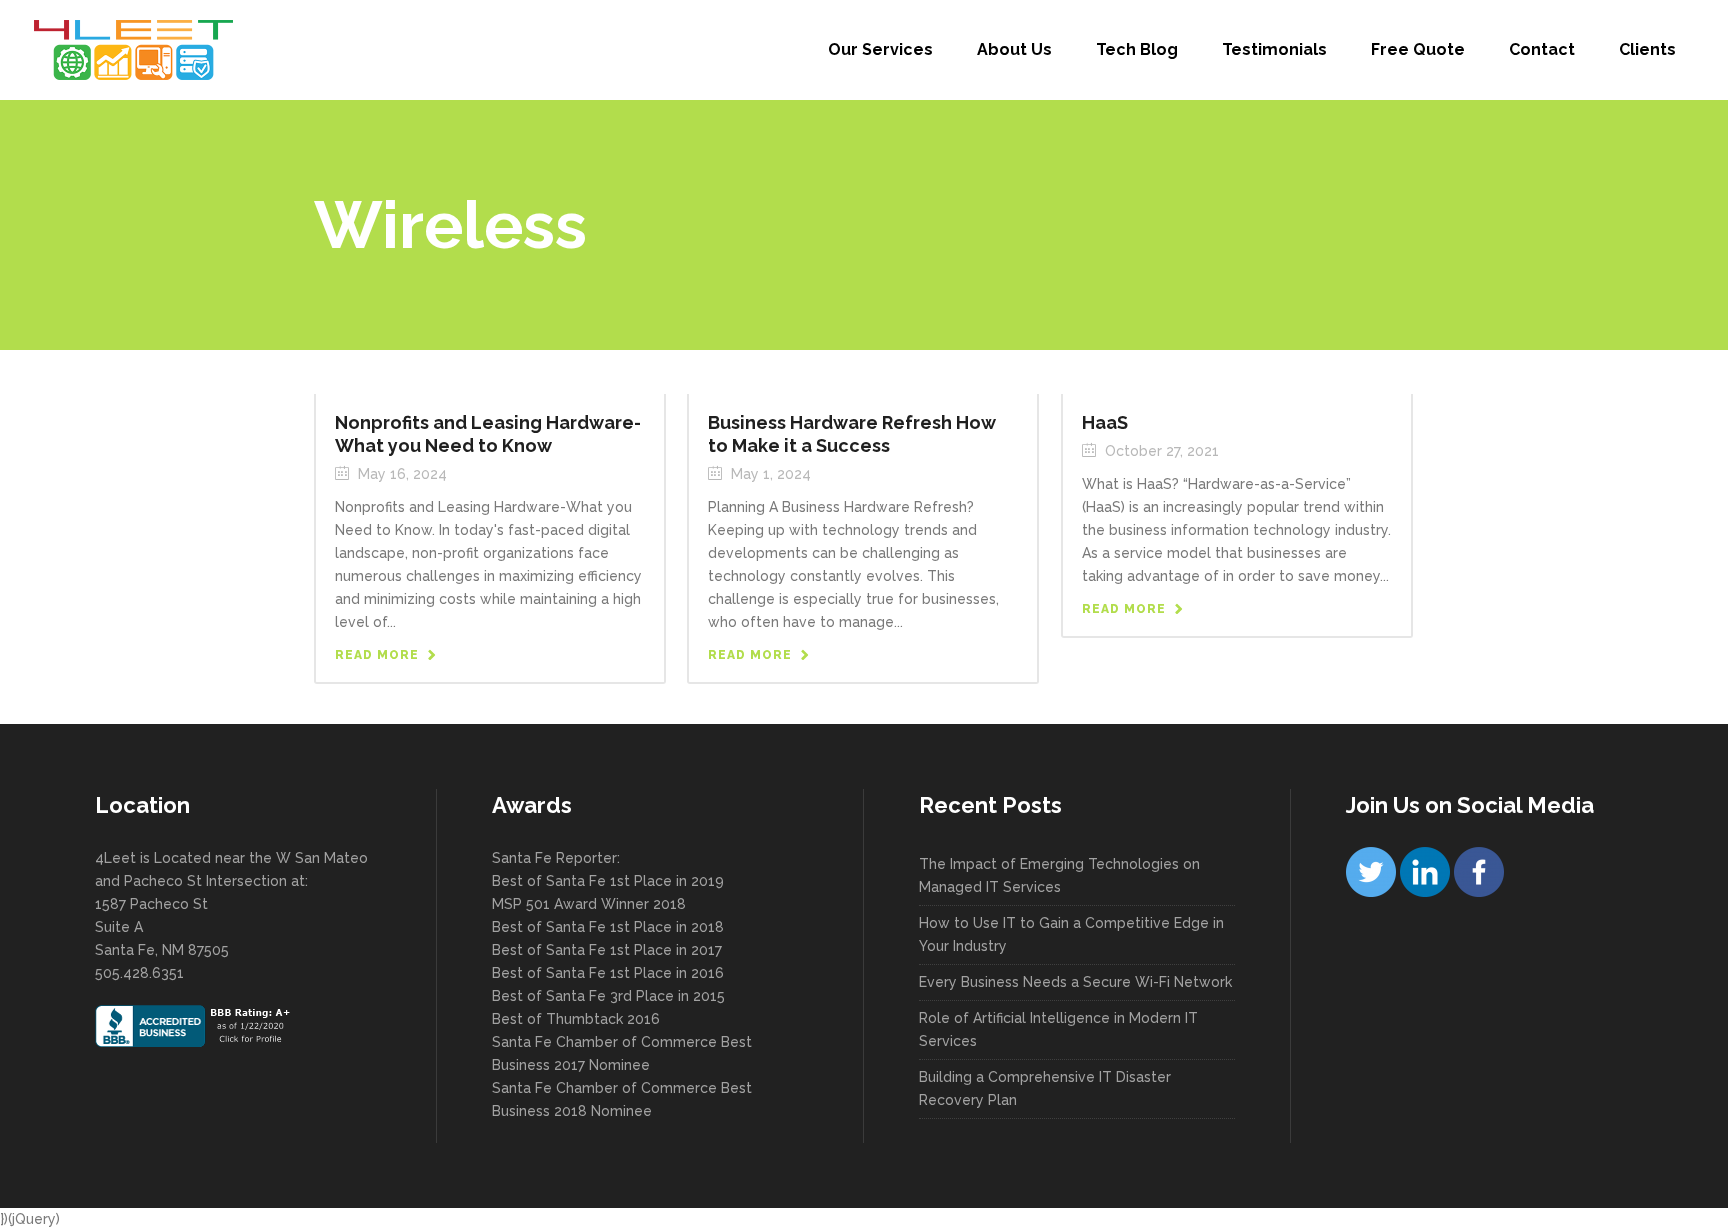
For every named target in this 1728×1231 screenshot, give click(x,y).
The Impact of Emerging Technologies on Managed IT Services (1059, 875)
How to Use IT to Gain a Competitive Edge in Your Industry (1071, 934)
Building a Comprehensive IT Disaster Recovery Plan (1045, 1088)
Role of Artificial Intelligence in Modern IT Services (1058, 1029)
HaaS (1105, 422)
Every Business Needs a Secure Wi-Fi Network (1075, 982)
